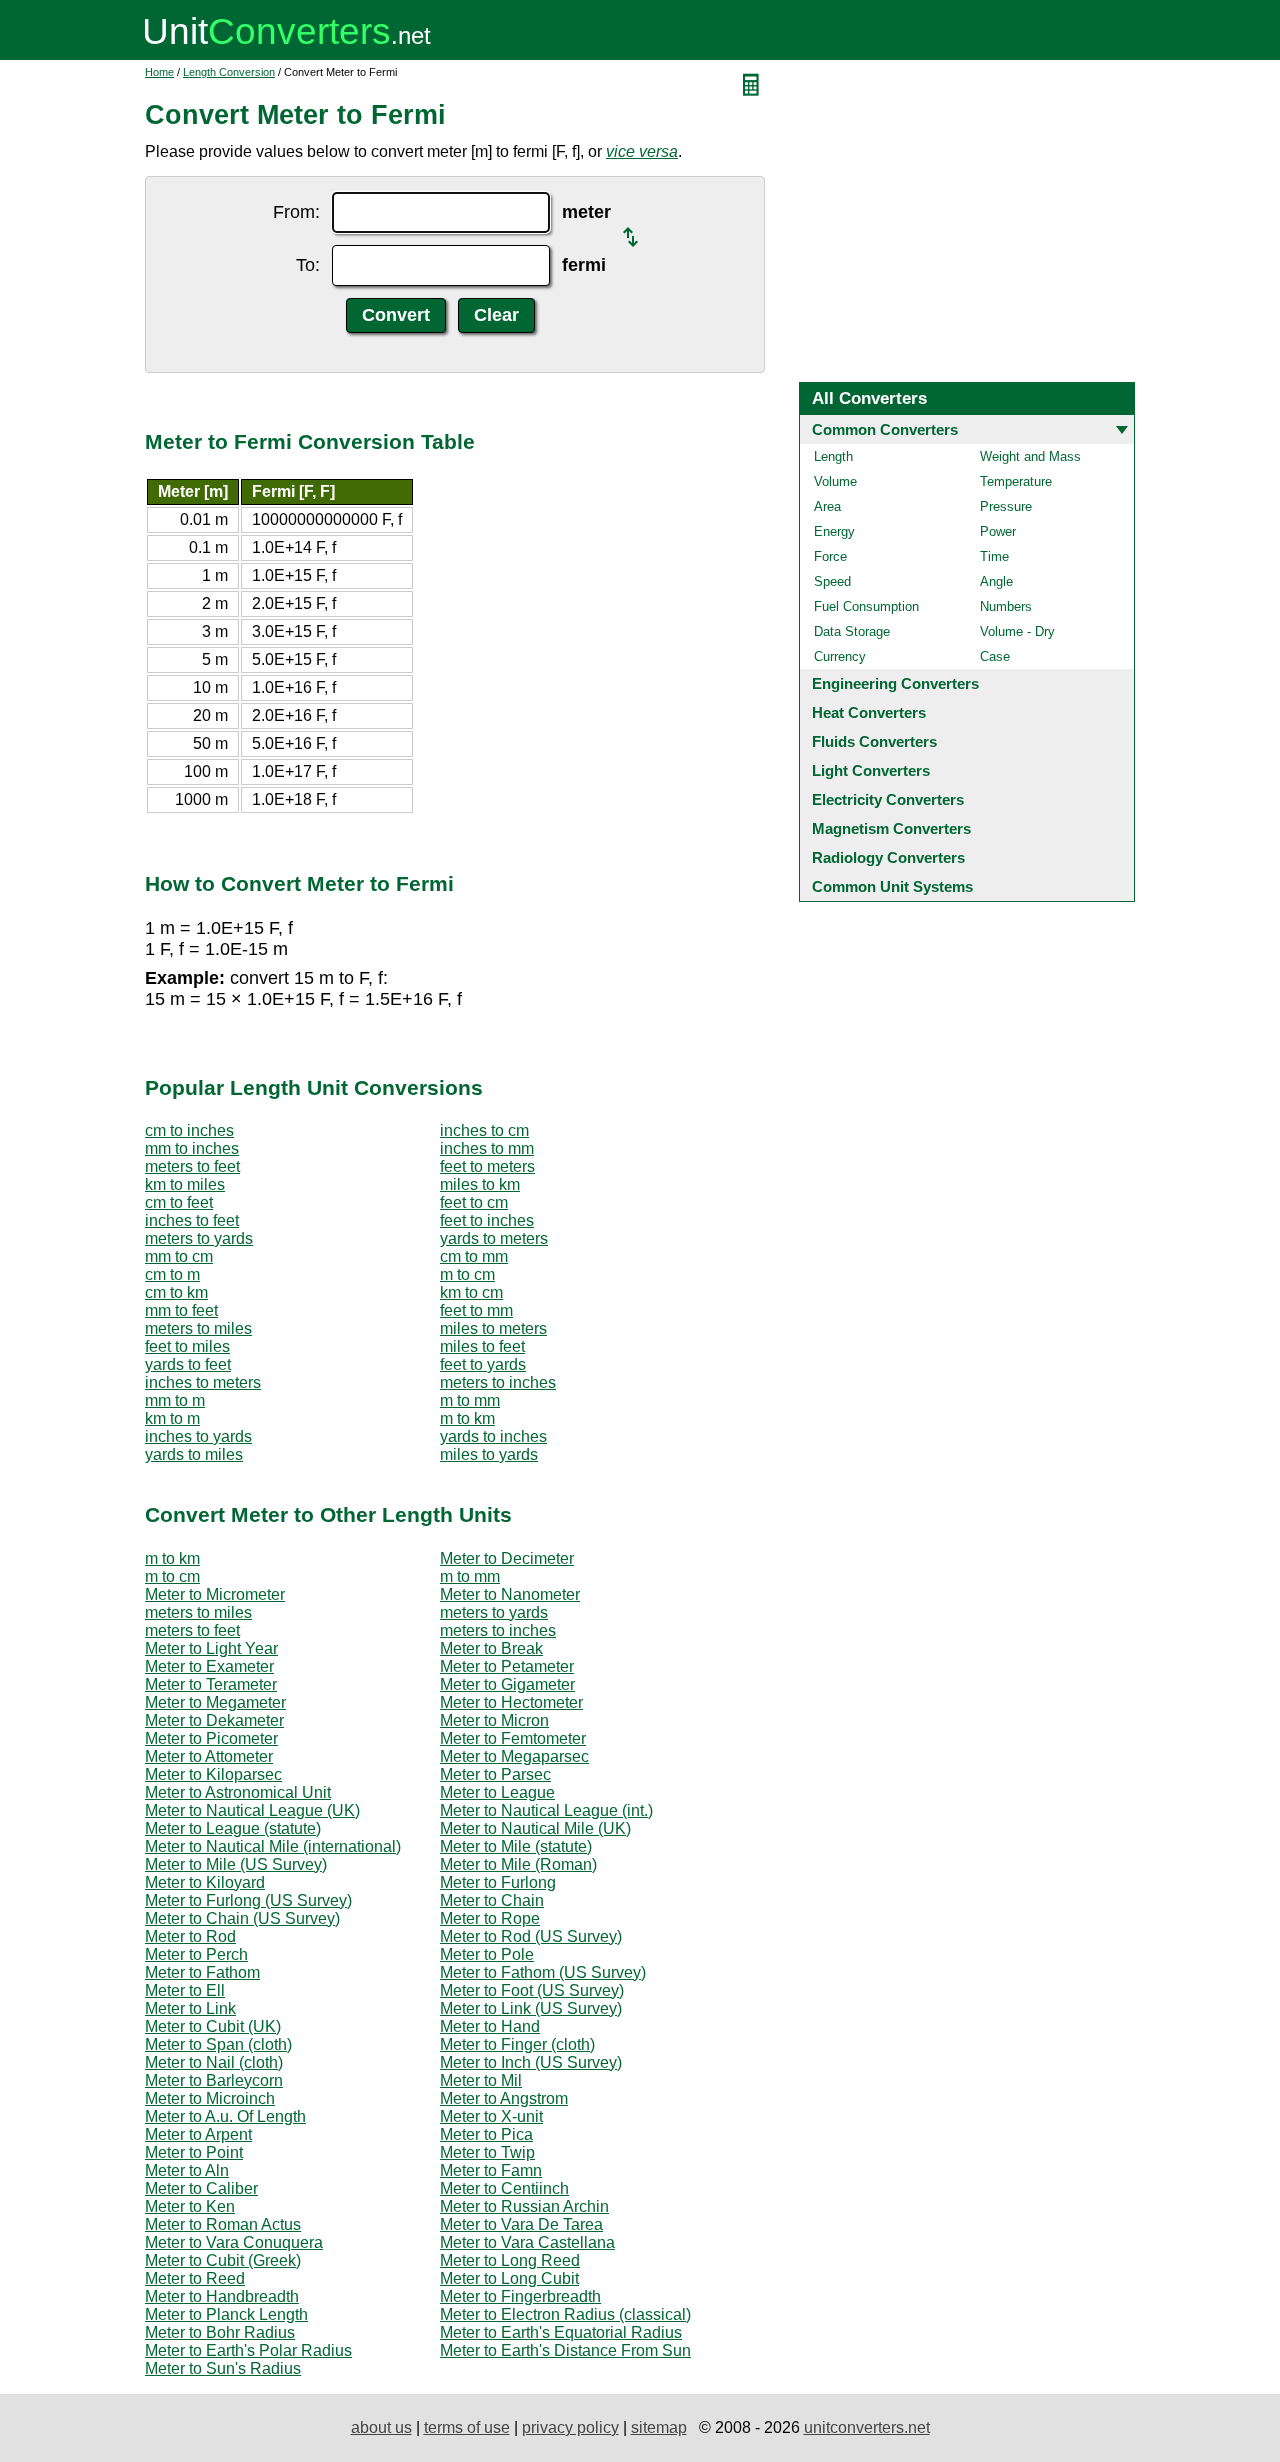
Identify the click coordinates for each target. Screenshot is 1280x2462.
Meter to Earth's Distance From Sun (565, 2350)
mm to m (175, 1400)
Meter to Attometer (209, 1756)
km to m (172, 1418)
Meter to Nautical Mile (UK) (535, 1828)
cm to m (172, 1274)
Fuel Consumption (866, 606)
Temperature (1016, 481)
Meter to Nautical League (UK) (252, 1810)
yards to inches (493, 1436)
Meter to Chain (492, 1900)
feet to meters (487, 1166)
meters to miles (198, 1328)
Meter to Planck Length (226, 2314)
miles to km (480, 1184)
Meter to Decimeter (507, 1558)
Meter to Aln (187, 2170)
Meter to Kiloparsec (213, 1774)
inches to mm (487, 1148)
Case (995, 656)
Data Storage (852, 631)
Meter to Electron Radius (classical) (565, 2314)
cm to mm (474, 1256)
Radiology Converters (888, 857)
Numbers (1006, 606)
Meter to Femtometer (513, 1738)
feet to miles (187, 1346)
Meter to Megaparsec (514, 1756)
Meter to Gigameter (507, 1684)
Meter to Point (194, 2152)
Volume (835, 481)
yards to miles (194, 1454)
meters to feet (192, 1166)
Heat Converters (869, 712)
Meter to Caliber (201, 2188)
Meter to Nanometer (510, 1594)
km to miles (185, 1184)
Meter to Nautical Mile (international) (273, 1846)
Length (833, 456)
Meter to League (497, 1792)
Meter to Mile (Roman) (518, 1864)
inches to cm (484, 1130)
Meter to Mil (481, 2080)
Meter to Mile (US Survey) (236, 1864)
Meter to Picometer (211, 1738)
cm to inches (189, 1130)
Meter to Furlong (498, 1882)
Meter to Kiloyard (205, 1882)
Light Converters (871, 770)
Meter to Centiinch (504, 2188)
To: (308, 265)
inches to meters (203, 1382)
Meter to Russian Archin (524, 2206)
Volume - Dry (1017, 631)
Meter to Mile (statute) (516, 1846)
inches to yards (198, 1436)
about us (381, 2427)
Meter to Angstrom (504, 2098)
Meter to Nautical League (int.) (546, 1810)
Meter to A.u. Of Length (225, 2116)
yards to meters (494, 1238)
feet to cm (474, 1202)
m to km (467, 1418)
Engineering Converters (895, 683)
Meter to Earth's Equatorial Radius (561, 2332)
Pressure (1006, 506)
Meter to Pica (486, 2134)
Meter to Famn (491, 2170)
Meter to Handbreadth (222, 2296)
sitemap (659, 2427)
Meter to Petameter (507, 1666)
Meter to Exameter (209, 1666)
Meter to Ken (190, 2206)
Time (994, 556)
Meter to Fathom (202, 1972)
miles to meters (493, 1328)
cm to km (176, 1292)
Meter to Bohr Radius (220, 2332)
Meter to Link (190, 2008)
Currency (840, 656)
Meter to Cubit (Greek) (223, 2260)
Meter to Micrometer (215, 1594)
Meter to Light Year (211, 1648)
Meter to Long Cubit (509, 2278)
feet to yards (483, 1364)
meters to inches (498, 1382)
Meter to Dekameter (214, 1720)
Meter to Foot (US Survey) (532, 1990)
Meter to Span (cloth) (218, 2044)
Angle (996, 581)
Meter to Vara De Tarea (521, 2224)
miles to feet (482, 1346)
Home (159, 72)
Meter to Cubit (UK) (213, 2026)
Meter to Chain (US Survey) (242, 1918)
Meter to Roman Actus (223, 2224)
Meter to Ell (185, 1990)
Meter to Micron (494, 1720)
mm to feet (181, 1310)
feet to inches (487, 1220)
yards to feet (188, 1364)
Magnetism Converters (891, 828)
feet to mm (476, 1310)
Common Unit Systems (892, 886)
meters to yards (199, 1238)
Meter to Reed (195, 2278)
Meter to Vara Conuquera (234, 2242)
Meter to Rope (490, 1918)
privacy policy (570, 2427)
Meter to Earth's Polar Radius (248, 2350)
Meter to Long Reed (510, 2260)
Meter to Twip (487, 2152)
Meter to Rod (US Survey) (531, 1936)
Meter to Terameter (211, 1684)
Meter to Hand (490, 2026)
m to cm (467, 1274)
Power (998, 531)
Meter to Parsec (495, 1774)
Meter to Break (491, 1648)
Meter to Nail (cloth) (214, 2062)
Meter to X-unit (491, 2116)
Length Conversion (229, 72)
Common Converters (885, 429)
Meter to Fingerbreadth (520, 2296)
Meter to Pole (487, 1954)
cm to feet (179, 1202)
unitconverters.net (867, 2427)
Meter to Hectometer (511, 1702)
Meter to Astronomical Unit (238, 1792)
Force (830, 556)
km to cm (471, 1292)
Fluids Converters (874, 741)
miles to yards (489, 1454)
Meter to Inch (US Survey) (531, 2062)
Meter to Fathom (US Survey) (543, 1972)
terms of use (467, 2427)
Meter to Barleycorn (214, 2080)
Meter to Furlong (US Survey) (248, 1900)
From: (296, 212)
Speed (832, 581)
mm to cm (179, 1256)
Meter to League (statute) (233, 1828)
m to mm (470, 1400)
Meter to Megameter (215, 1702)
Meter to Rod (190, 1936)
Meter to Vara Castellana (527, 2242)
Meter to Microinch (210, 2098)
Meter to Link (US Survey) (531, 2008)
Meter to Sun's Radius (223, 2368)
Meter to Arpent (198, 2134)
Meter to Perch (196, 1954)
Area (827, 506)
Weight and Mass (1030, 456)
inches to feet (192, 1220)
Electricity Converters (888, 799)
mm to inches (192, 1148)
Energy (834, 531)
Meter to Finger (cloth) (517, 2044)
